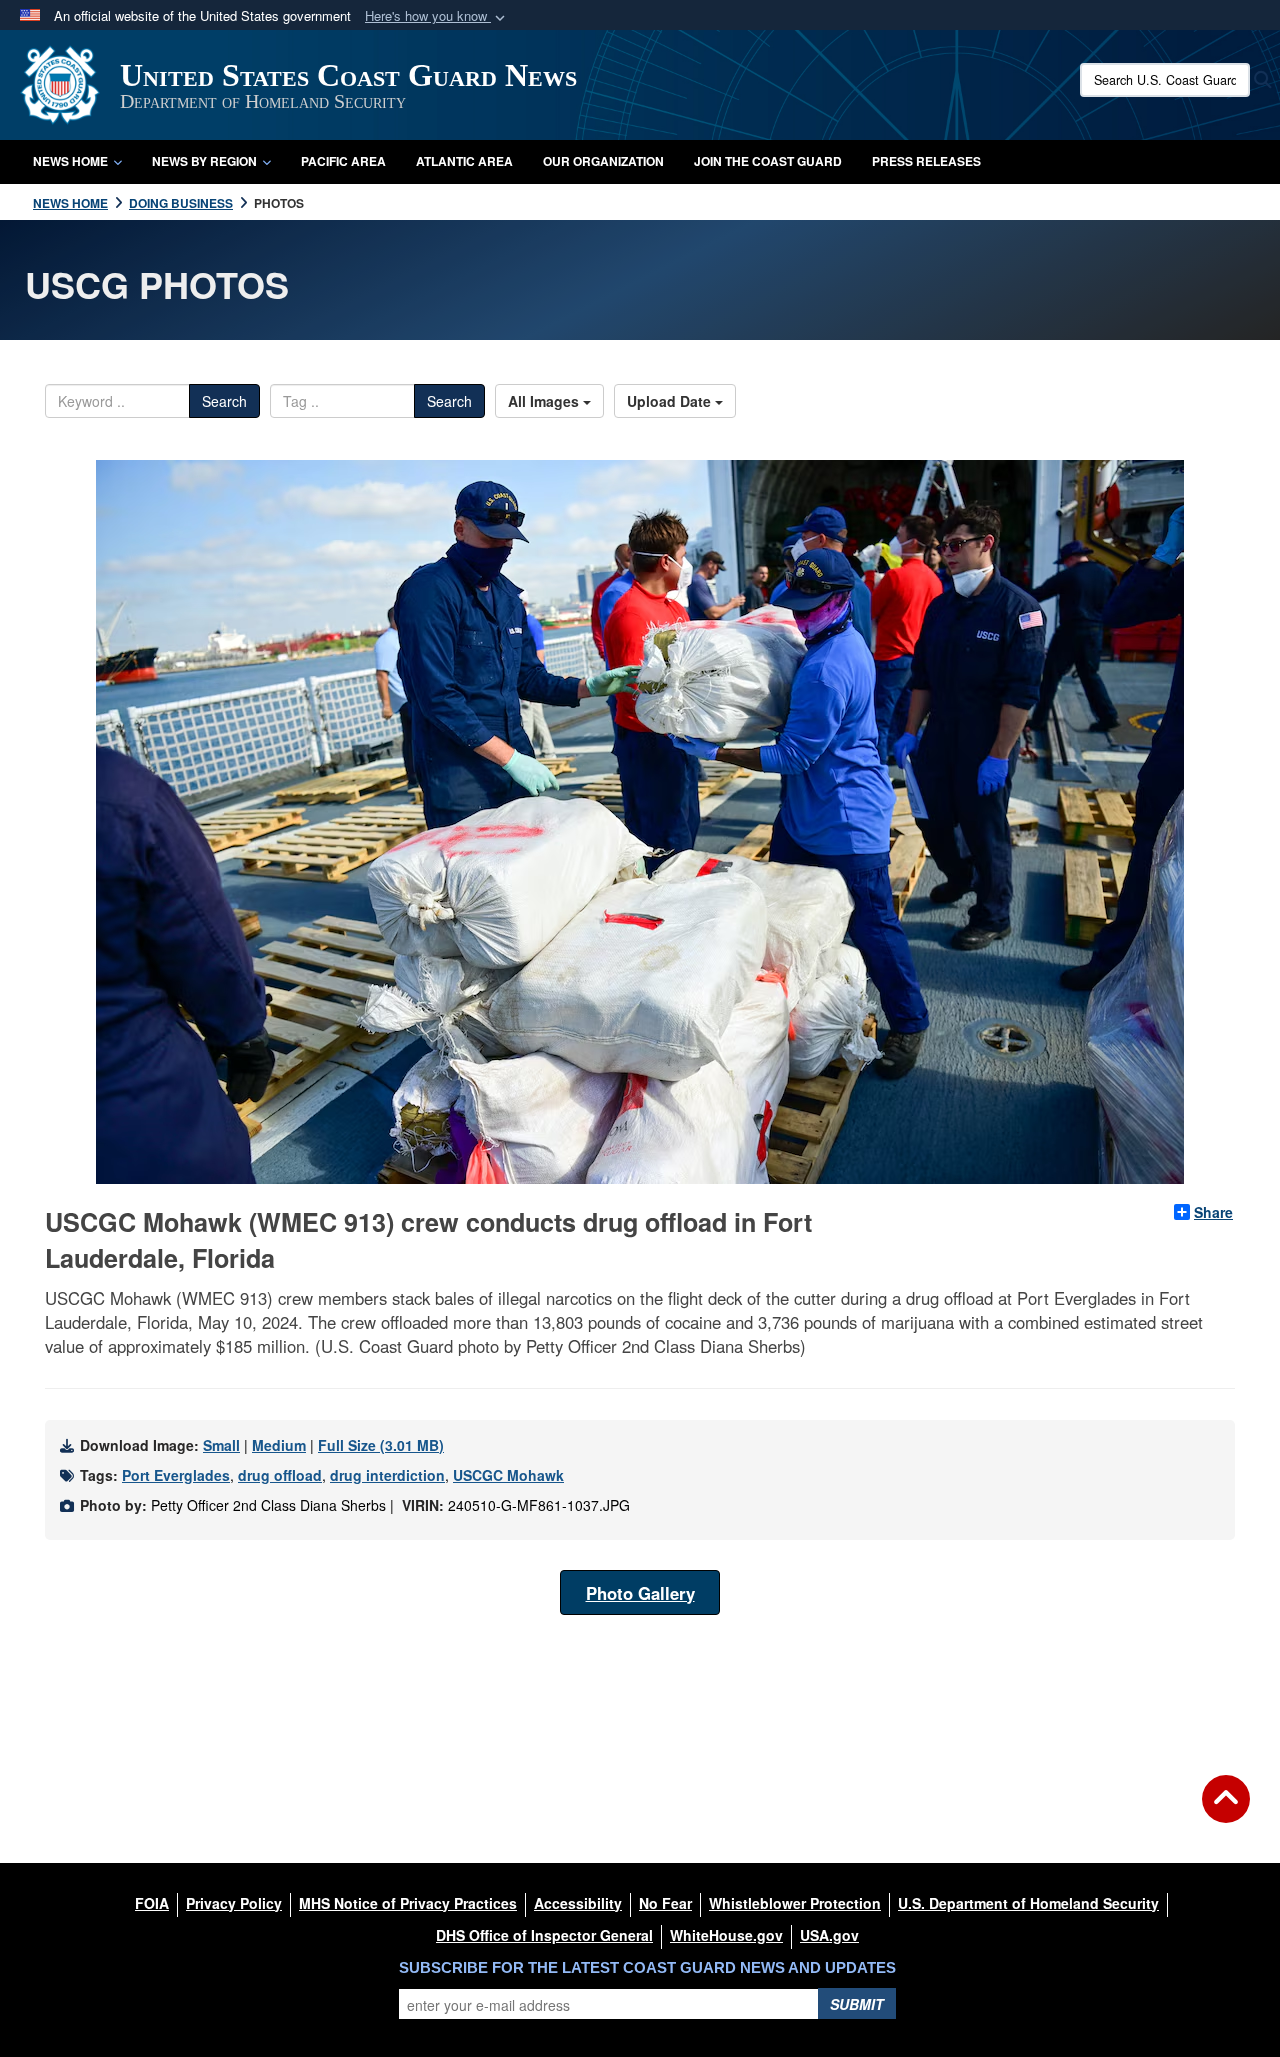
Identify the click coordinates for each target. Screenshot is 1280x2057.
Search (224, 401)
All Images (545, 401)
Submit (857, 2004)
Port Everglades (176, 1475)
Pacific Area (343, 161)
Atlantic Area (464, 161)
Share (1213, 1212)
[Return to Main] (1226, 1811)
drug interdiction (387, 1475)
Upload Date (671, 401)
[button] (437, 16)
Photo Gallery (640, 1593)
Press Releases (926, 161)
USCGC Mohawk (508, 1475)
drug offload (280, 1475)
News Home (70, 161)
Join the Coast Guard (768, 161)
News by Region (204, 161)
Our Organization (603, 161)
